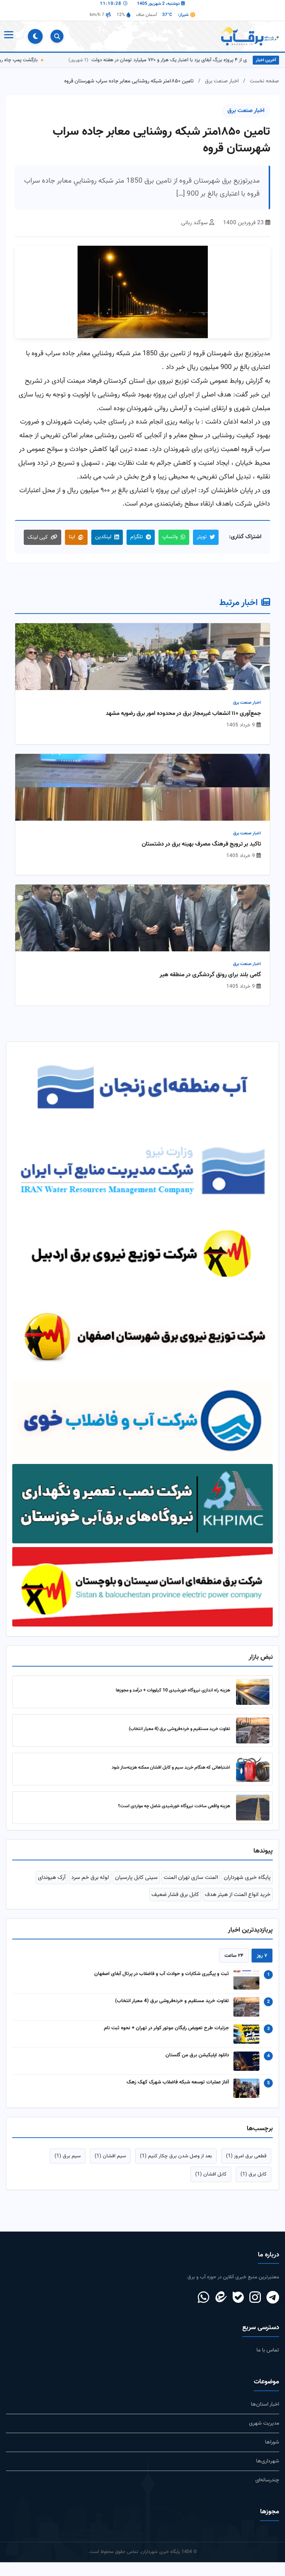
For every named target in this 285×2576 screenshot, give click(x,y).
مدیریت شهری (264, 2423)
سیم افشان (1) (110, 2156)
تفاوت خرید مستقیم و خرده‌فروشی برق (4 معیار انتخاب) (179, 1729)
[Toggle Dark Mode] (35, 36)
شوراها (272, 2442)
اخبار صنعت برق (222, 81)
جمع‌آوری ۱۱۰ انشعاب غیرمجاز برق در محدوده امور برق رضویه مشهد (183, 714)
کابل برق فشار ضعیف (175, 1895)
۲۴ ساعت (234, 1956)
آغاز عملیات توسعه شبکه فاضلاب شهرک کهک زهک (178, 2082)
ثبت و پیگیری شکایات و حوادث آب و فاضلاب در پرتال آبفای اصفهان (162, 1974)
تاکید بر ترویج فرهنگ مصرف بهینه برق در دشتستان (201, 844)
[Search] (57, 36)
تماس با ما (268, 2350)
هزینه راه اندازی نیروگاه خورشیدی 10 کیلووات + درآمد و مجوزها (173, 1690)
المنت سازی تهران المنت (191, 1877)
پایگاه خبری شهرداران (247, 1877)
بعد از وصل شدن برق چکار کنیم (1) (176, 2156)
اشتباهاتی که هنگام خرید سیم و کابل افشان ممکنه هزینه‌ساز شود (171, 1768)
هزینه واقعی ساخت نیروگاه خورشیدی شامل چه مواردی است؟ (174, 1806)
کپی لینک (38, 537)
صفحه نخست (264, 81)
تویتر (202, 537)
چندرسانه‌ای (267, 2480)
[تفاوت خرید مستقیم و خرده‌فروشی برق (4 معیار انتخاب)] (253, 1730)
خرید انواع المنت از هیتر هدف (238, 1895)
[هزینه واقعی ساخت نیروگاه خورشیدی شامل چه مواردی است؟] (253, 1808)
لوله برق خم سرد (90, 1877)
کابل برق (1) (253, 2174)
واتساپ (170, 537)
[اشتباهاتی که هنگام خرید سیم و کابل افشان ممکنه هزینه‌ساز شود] (253, 1769)
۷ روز (262, 1956)
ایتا (72, 537)
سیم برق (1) (68, 2156)
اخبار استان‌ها (265, 2404)
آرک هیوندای (52, 1877)
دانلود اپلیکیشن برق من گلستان (197, 2055)
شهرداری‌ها (268, 2461)
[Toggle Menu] (8, 36)
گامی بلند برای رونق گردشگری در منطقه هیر (210, 975)
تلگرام (137, 537)
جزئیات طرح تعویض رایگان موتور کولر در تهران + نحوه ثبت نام (166, 2028)
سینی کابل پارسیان (136, 1877)
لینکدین (103, 537)
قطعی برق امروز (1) (246, 2156)
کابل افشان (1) (211, 2174)
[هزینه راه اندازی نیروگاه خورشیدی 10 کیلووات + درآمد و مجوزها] (253, 1692)
